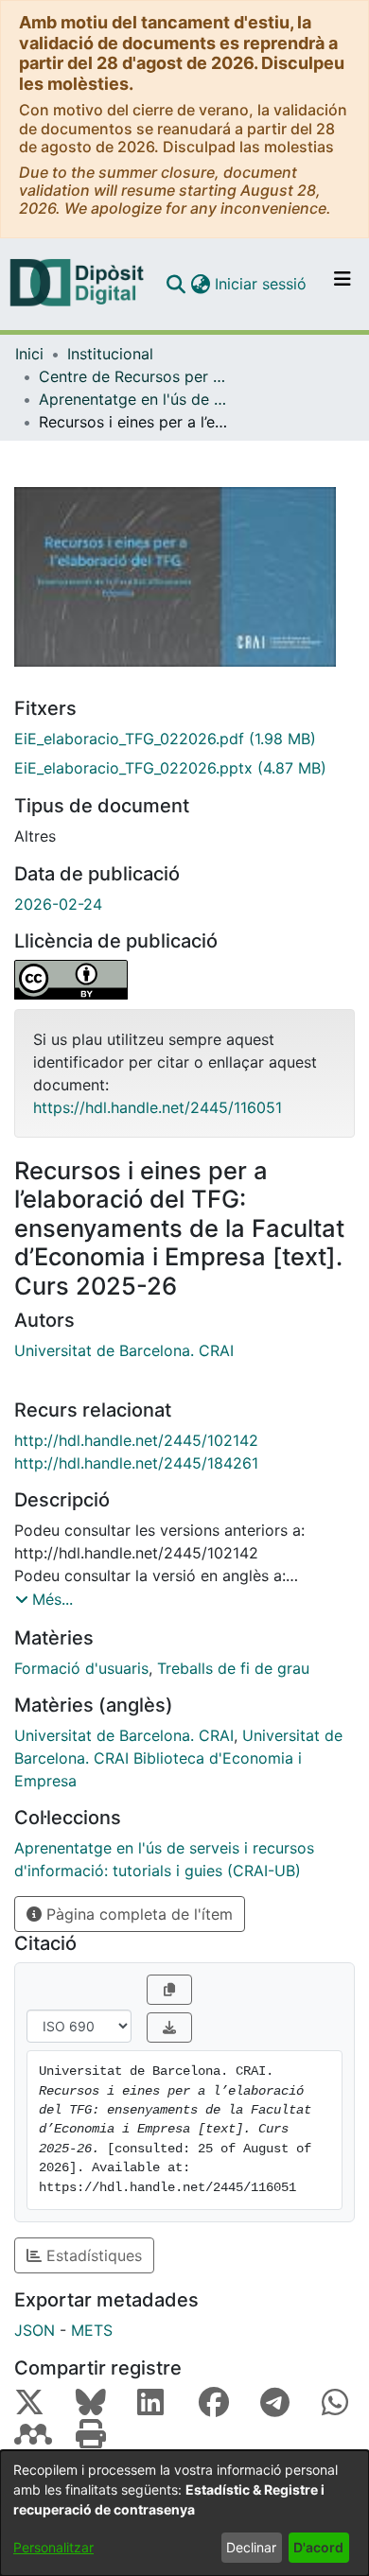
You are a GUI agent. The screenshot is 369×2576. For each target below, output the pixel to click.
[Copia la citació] (169, 1990)
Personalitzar (53, 2547)
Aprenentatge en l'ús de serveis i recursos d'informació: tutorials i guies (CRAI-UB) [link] (133, 399)
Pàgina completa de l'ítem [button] (137, 1914)
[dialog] (184, 2513)
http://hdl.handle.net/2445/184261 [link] (136, 1463)
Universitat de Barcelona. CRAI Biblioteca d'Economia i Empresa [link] (178, 1758)
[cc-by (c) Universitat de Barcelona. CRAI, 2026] (184, 980)
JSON (35, 2330)
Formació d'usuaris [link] (81, 1668)
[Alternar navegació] (343, 284)
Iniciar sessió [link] (262, 284)
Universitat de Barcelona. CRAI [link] (124, 1350)
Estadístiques (92, 2255)
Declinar (251, 2547)
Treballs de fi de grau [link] (233, 1668)
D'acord (318, 2547)
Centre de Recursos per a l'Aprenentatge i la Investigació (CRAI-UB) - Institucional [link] (133, 376)
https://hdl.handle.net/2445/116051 (158, 1107)
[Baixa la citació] (169, 2028)
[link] (184, 739)
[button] (176, 284)
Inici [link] (29, 354)
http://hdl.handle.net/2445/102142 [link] (136, 1440)
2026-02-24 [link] (58, 904)
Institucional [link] (110, 354)
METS (92, 2330)
